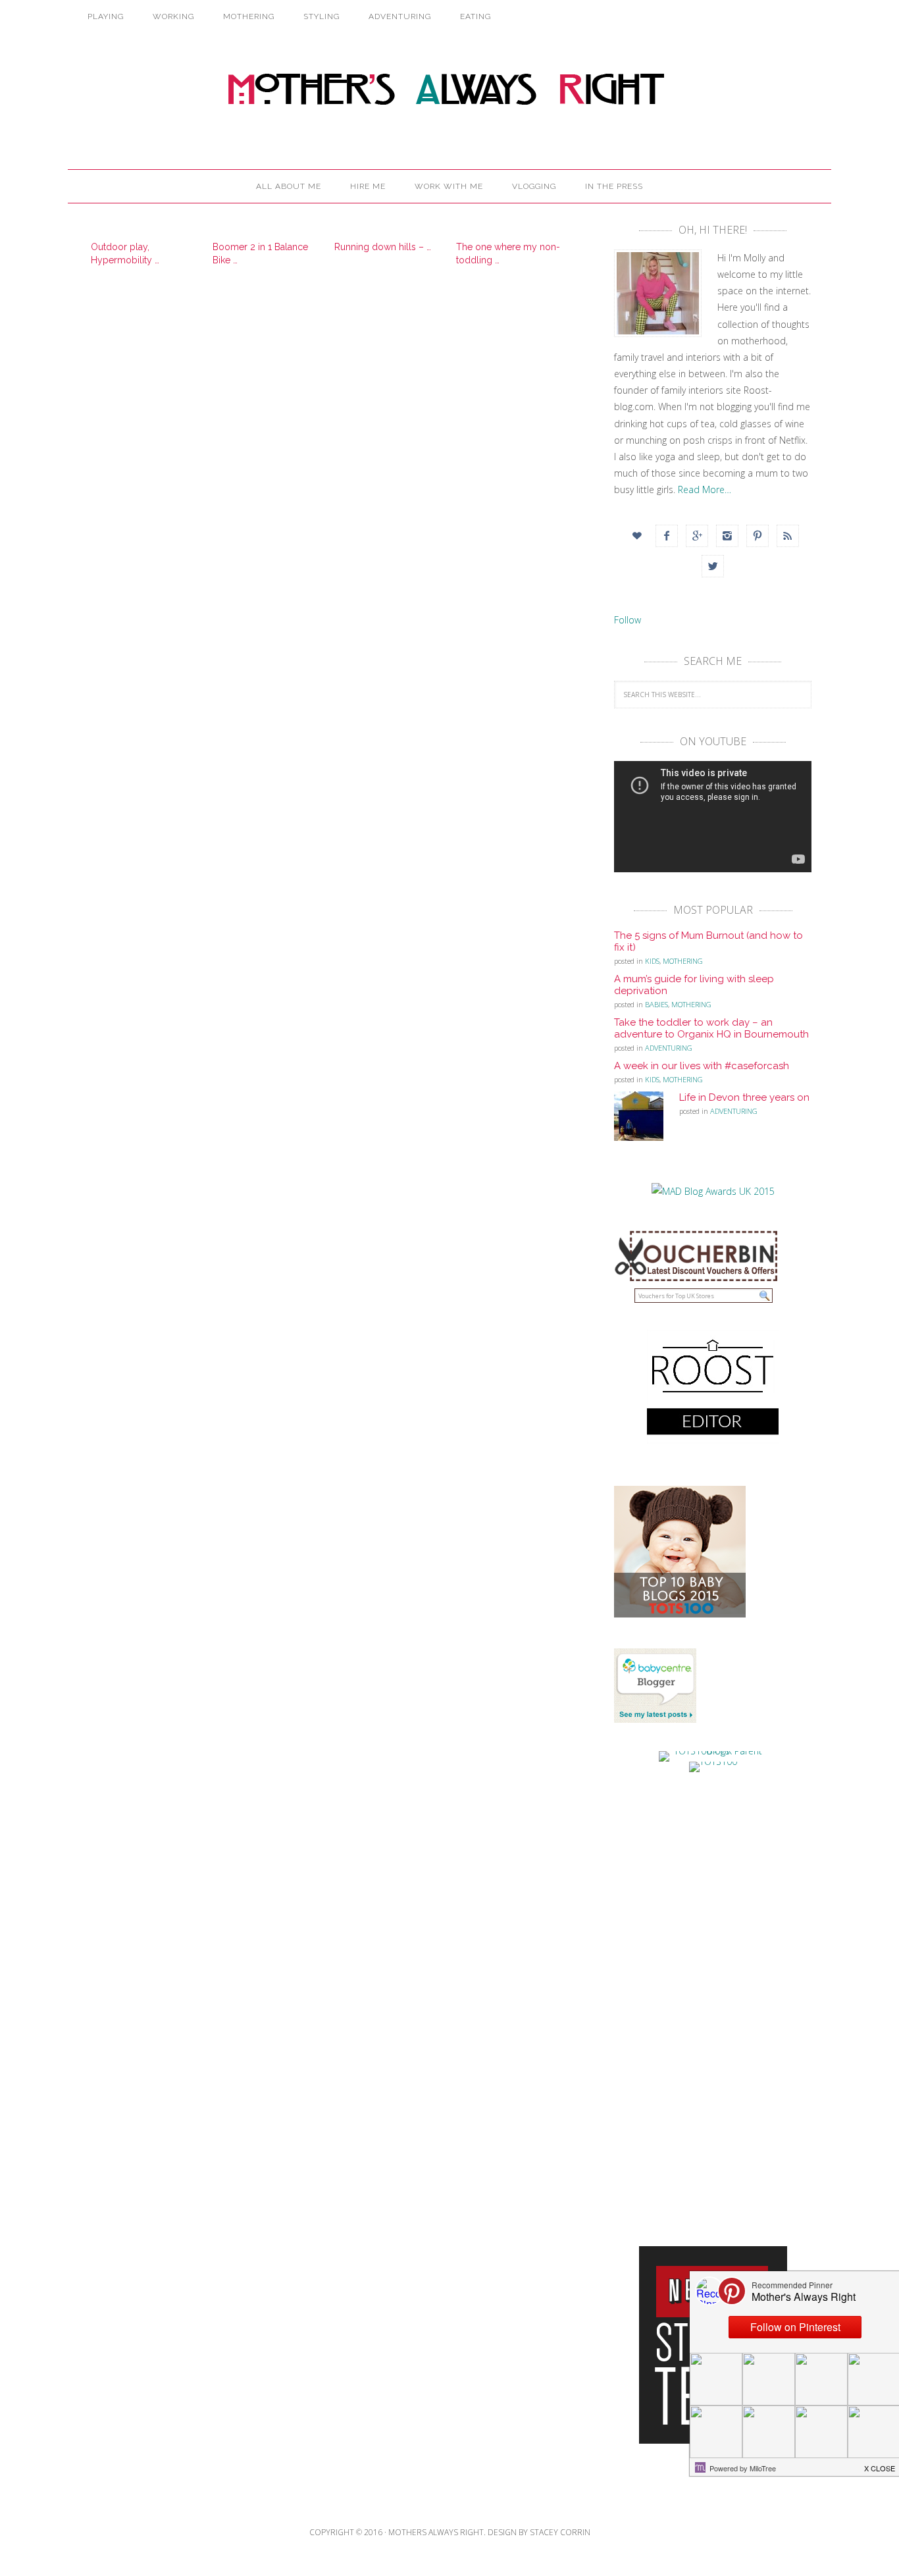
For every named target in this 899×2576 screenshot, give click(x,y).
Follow (628, 620)
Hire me (368, 186)
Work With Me (449, 186)
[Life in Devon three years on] (647, 1120)
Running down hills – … (383, 247)
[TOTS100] (713, 1761)
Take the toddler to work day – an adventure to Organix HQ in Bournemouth (711, 1028)
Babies (656, 1004)
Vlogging (534, 186)
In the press (614, 186)
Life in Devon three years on (744, 1097)
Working (173, 16)
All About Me (289, 186)
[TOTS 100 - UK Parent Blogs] (713, 1751)
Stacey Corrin (560, 2532)
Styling (321, 16)
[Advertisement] (713, 1996)
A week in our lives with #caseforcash (702, 1066)
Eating (475, 16)
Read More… (705, 489)
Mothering (249, 16)
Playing (106, 16)
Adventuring (400, 16)
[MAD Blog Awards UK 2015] (713, 1191)
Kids (652, 961)
